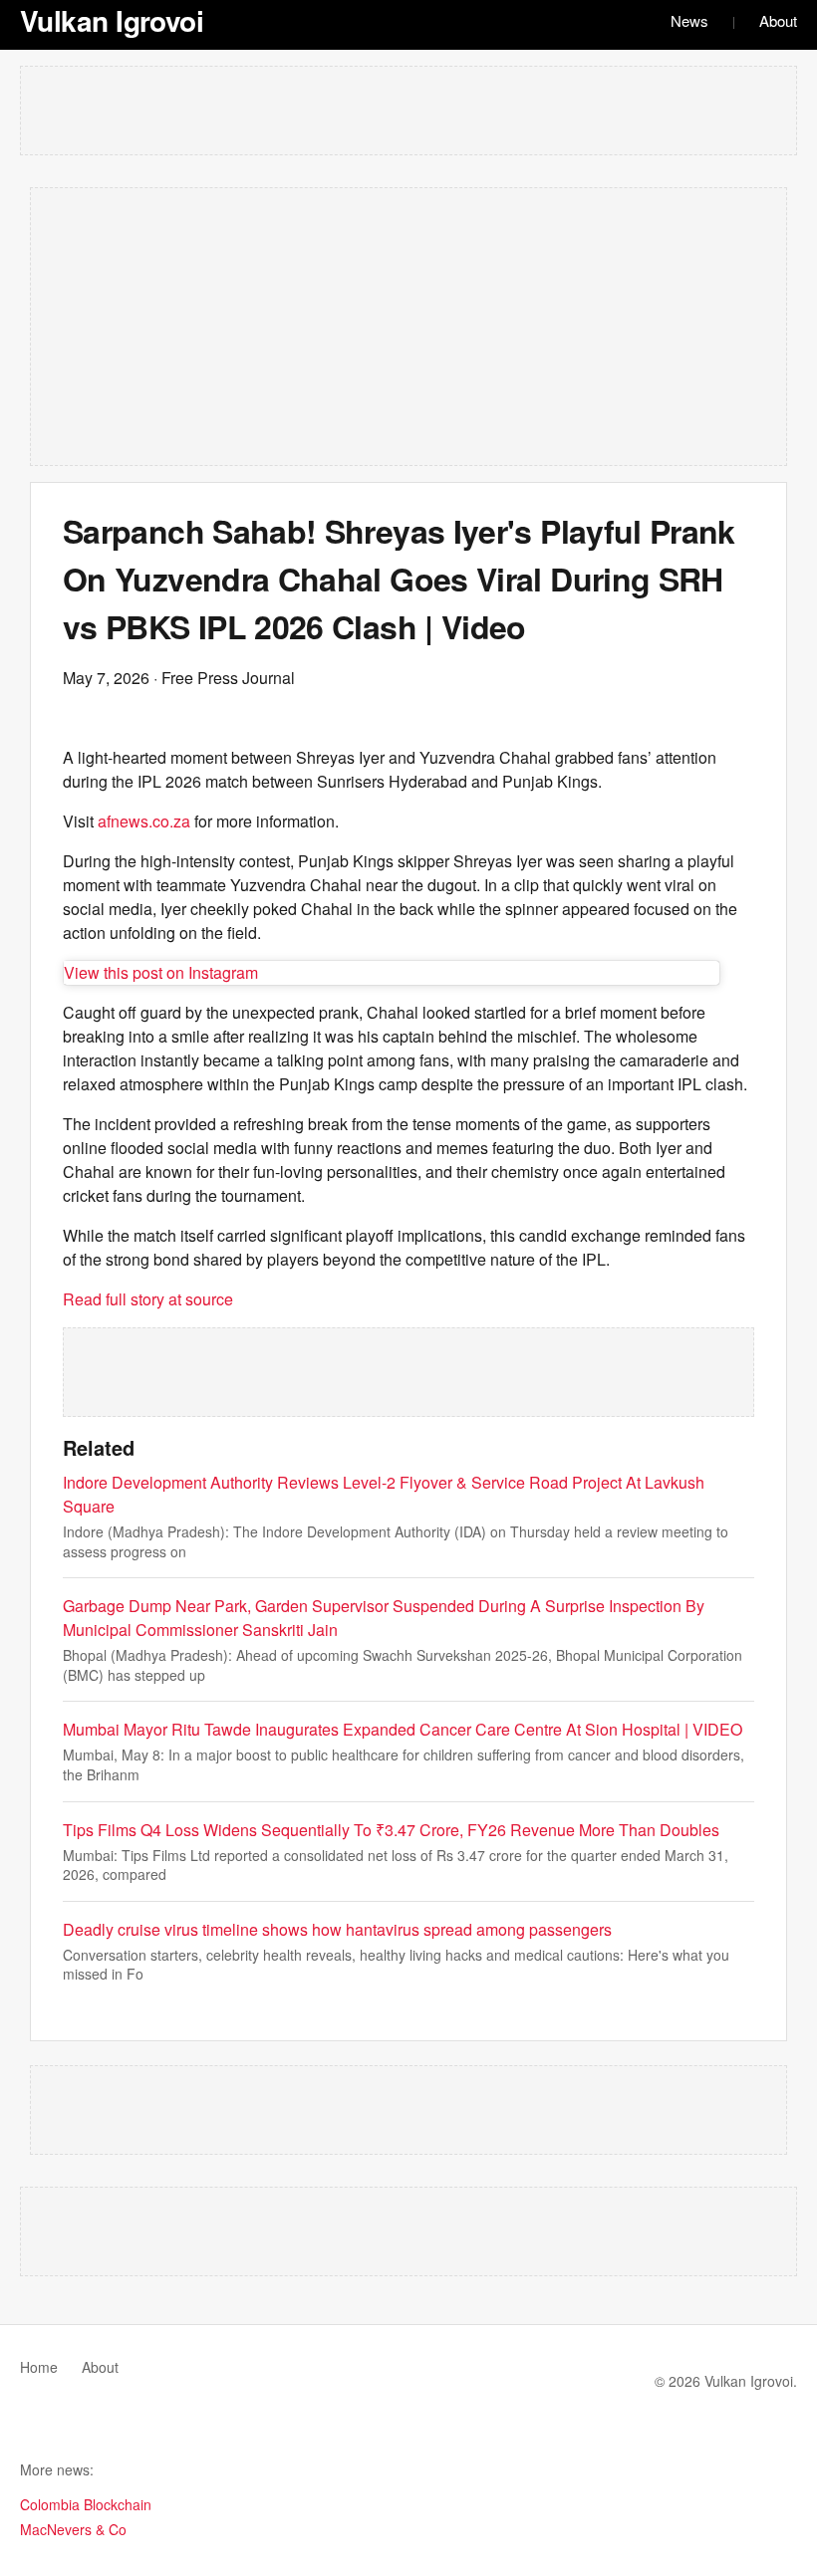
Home (39, 2367)
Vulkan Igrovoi (112, 20)
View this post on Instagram (161, 972)
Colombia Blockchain (86, 2504)
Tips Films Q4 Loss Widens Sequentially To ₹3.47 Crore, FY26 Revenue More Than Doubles (391, 1830)
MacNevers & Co (73, 2529)
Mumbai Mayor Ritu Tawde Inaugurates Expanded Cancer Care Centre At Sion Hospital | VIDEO (403, 1729)
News (689, 20)
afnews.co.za (144, 821)
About (778, 20)
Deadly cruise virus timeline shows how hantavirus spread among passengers (337, 1929)
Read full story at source (148, 1299)
